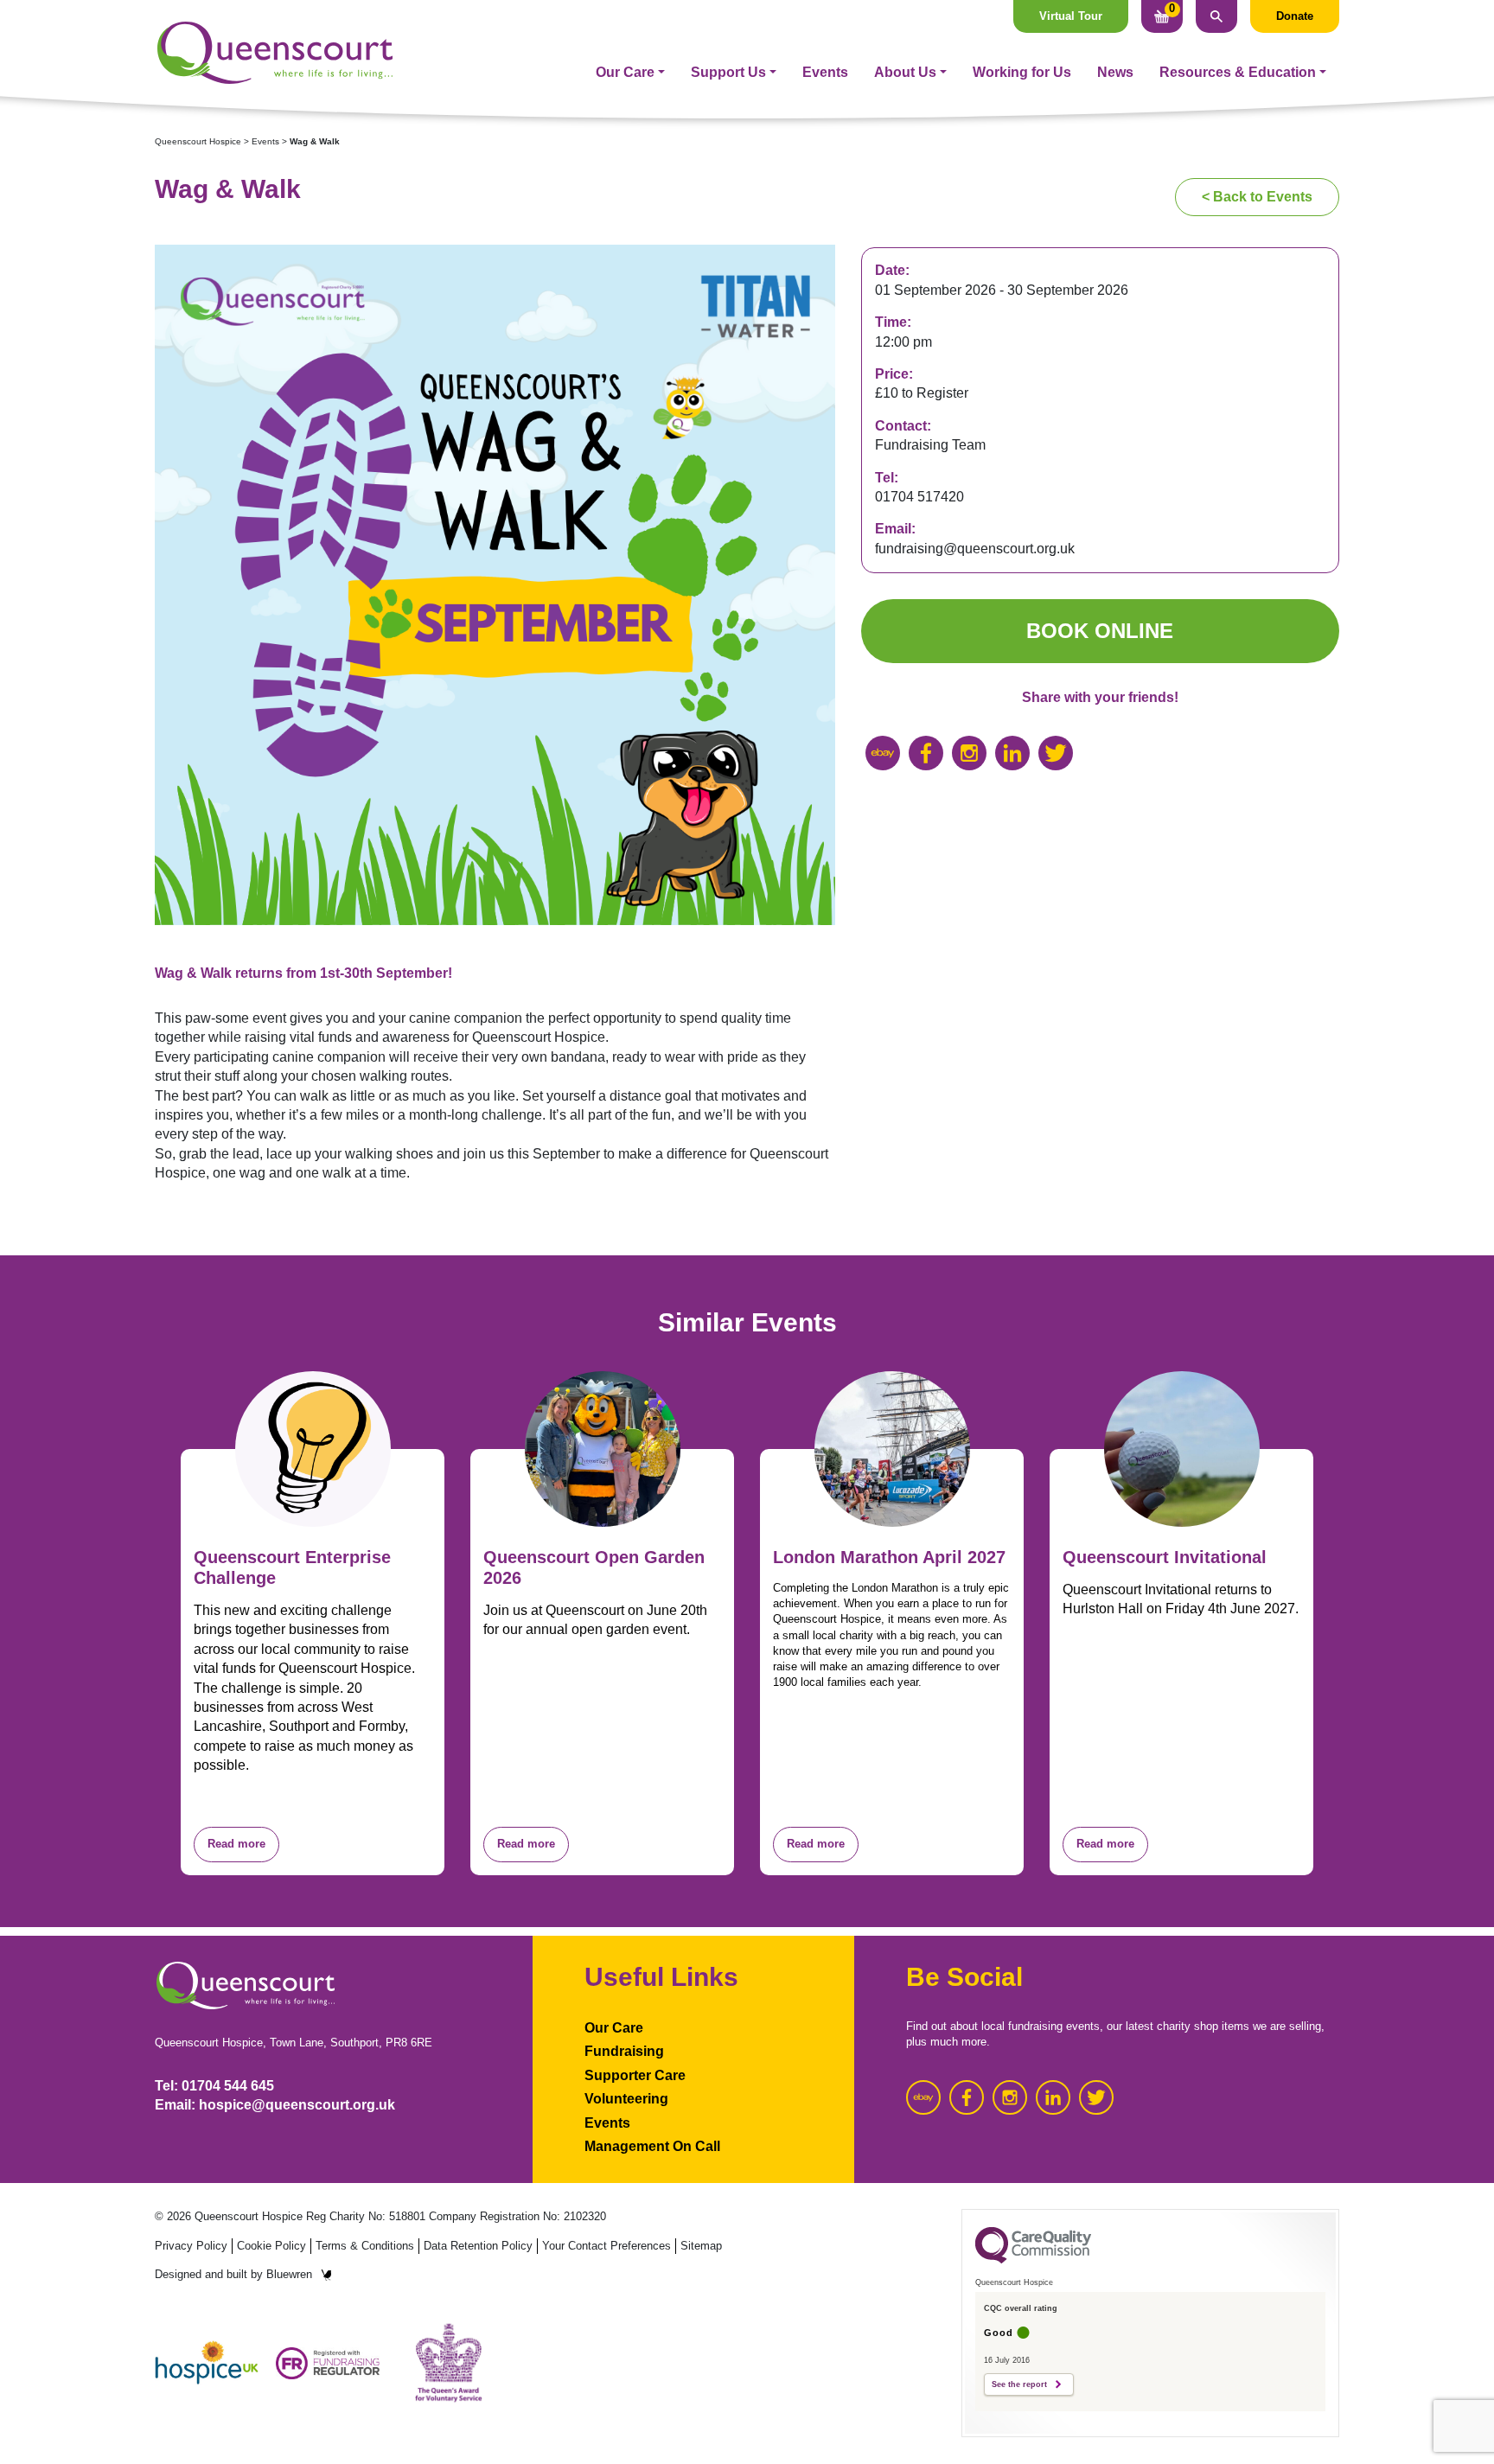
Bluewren (289, 2274)
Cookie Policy (271, 2246)
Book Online (1100, 631)
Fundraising (624, 2051)
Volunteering (626, 2099)
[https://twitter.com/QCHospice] (1056, 753)
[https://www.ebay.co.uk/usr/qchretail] (883, 753)
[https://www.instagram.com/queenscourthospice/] (969, 753)
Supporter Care (635, 2075)
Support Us (728, 72)
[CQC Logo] (1033, 2259)
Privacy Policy (191, 2246)
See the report (1019, 2384)
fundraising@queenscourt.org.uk (975, 549)
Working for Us (1022, 72)
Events (825, 72)
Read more (236, 1844)
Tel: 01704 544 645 (214, 2086)
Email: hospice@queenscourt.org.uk (275, 2105)
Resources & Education (1238, 72)
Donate (1295, 16)
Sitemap (701, 2246)
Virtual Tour (1071, 16)
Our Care (625, 72)
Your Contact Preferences (607, 2246)
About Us (905, 72)
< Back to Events (1257, 197)
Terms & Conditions (365, 2246)
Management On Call (652, 2146)
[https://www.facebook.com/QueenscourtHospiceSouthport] (926, 753)
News (1115, 72)
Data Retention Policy (478, 2246)
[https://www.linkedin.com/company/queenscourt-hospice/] (1012, 753)
